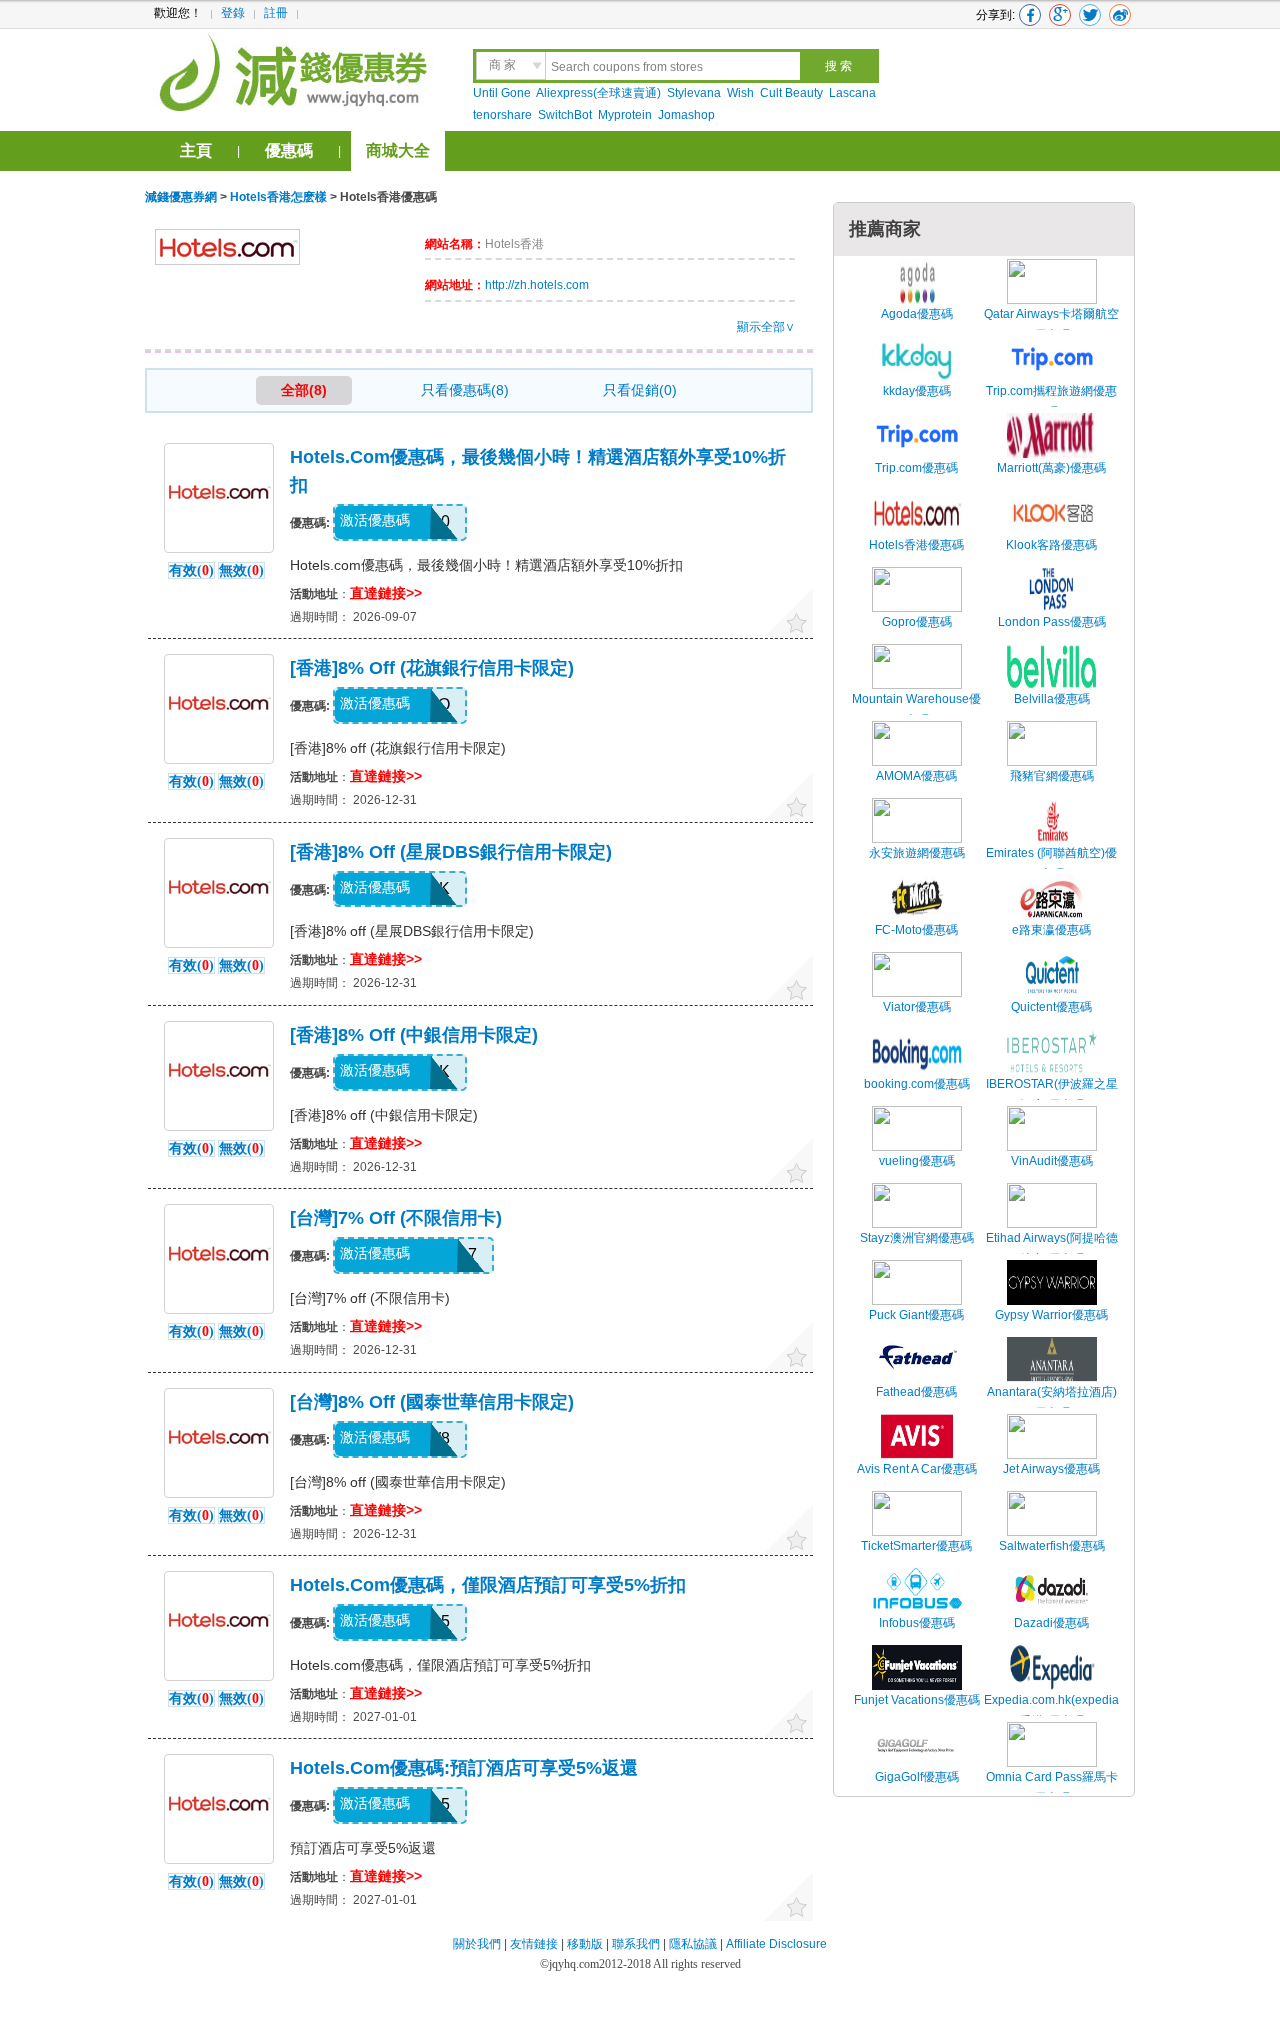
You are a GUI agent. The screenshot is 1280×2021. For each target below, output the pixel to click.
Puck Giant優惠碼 (916, 1315)
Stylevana (694, 93)
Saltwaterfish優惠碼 (1052, 1546)
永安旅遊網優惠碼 (917, 853)
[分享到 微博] (1120, 15)
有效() (191, 570)
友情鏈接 (534, 1944)
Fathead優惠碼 (916, 1392)
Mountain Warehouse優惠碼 (916, 710)
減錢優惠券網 (296, 70)
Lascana (852, 93)
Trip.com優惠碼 (916, 468)
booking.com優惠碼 (917, 1084)
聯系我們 (636, 1944)
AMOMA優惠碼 (916, 776)
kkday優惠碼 (917, 391)
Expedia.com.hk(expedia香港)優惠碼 (1051, 1711)
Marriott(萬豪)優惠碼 (1051, 468)
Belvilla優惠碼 (1052, 699)
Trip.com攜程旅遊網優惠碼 (1051, 402)
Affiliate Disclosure (776, 1944)
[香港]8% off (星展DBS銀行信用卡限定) (451, 852)
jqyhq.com (574, 1964)
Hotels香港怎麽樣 (278, 197)
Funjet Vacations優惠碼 (917, 1700)
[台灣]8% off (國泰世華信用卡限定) (432, 1402)
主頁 (196, 150)
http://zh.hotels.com (537, 285)
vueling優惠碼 (917, 1161)
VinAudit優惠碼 (1052, 1161)
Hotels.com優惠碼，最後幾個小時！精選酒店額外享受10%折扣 (486, 565)
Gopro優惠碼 (917, 622)
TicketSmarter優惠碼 (916, 1546)
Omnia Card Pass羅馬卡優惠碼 (1052, 1788)
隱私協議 (694, 1944)
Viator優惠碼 (917, 1007)
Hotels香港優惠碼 (916, 545)
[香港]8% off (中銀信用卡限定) (414, 1035)
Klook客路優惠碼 (1051, 545)
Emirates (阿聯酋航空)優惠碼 (1051, 864)
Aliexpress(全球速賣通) (598, 93)
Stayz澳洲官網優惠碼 (917, 1238)
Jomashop (686, 115)
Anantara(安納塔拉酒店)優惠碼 (1052, 1403)
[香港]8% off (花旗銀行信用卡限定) (432, 668)
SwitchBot (565, 115)
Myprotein (625, 115)
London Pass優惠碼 (1052, 622)
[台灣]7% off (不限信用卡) (396, 1218)
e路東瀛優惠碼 (1051, 930)
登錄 (233, 13)
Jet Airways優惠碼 (1051, 1469)
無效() (241, 570)
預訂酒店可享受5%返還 (363, 1848)
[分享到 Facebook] (1030, 15)
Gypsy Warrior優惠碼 (1051, 1315)
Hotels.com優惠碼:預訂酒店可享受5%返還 (464, 1768)
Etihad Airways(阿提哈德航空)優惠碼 (1052, 1249)
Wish (740, 93)
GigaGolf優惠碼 (917, 1777)
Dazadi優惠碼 (1051, 1623)
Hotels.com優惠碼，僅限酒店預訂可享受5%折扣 (488, 1585)
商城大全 (398, 150)
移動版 (585, 1944)
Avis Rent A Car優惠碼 (917, 1469)
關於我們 (477, 1944)
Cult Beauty (791, 93)
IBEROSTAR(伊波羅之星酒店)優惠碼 (1052, 1095)
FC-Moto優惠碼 (916, 930)
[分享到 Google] (1060, 15)
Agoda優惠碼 (917, 314)
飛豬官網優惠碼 (1052, 776)
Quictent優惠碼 (1051, 1007)
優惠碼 (289, 150)
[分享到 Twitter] (1090, 15)
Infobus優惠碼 (917, 1623)
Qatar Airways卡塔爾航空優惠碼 (1051, 325)
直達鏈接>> (386, 593)
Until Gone (502, 93)
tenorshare (502, 115)
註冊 (276, 13)
